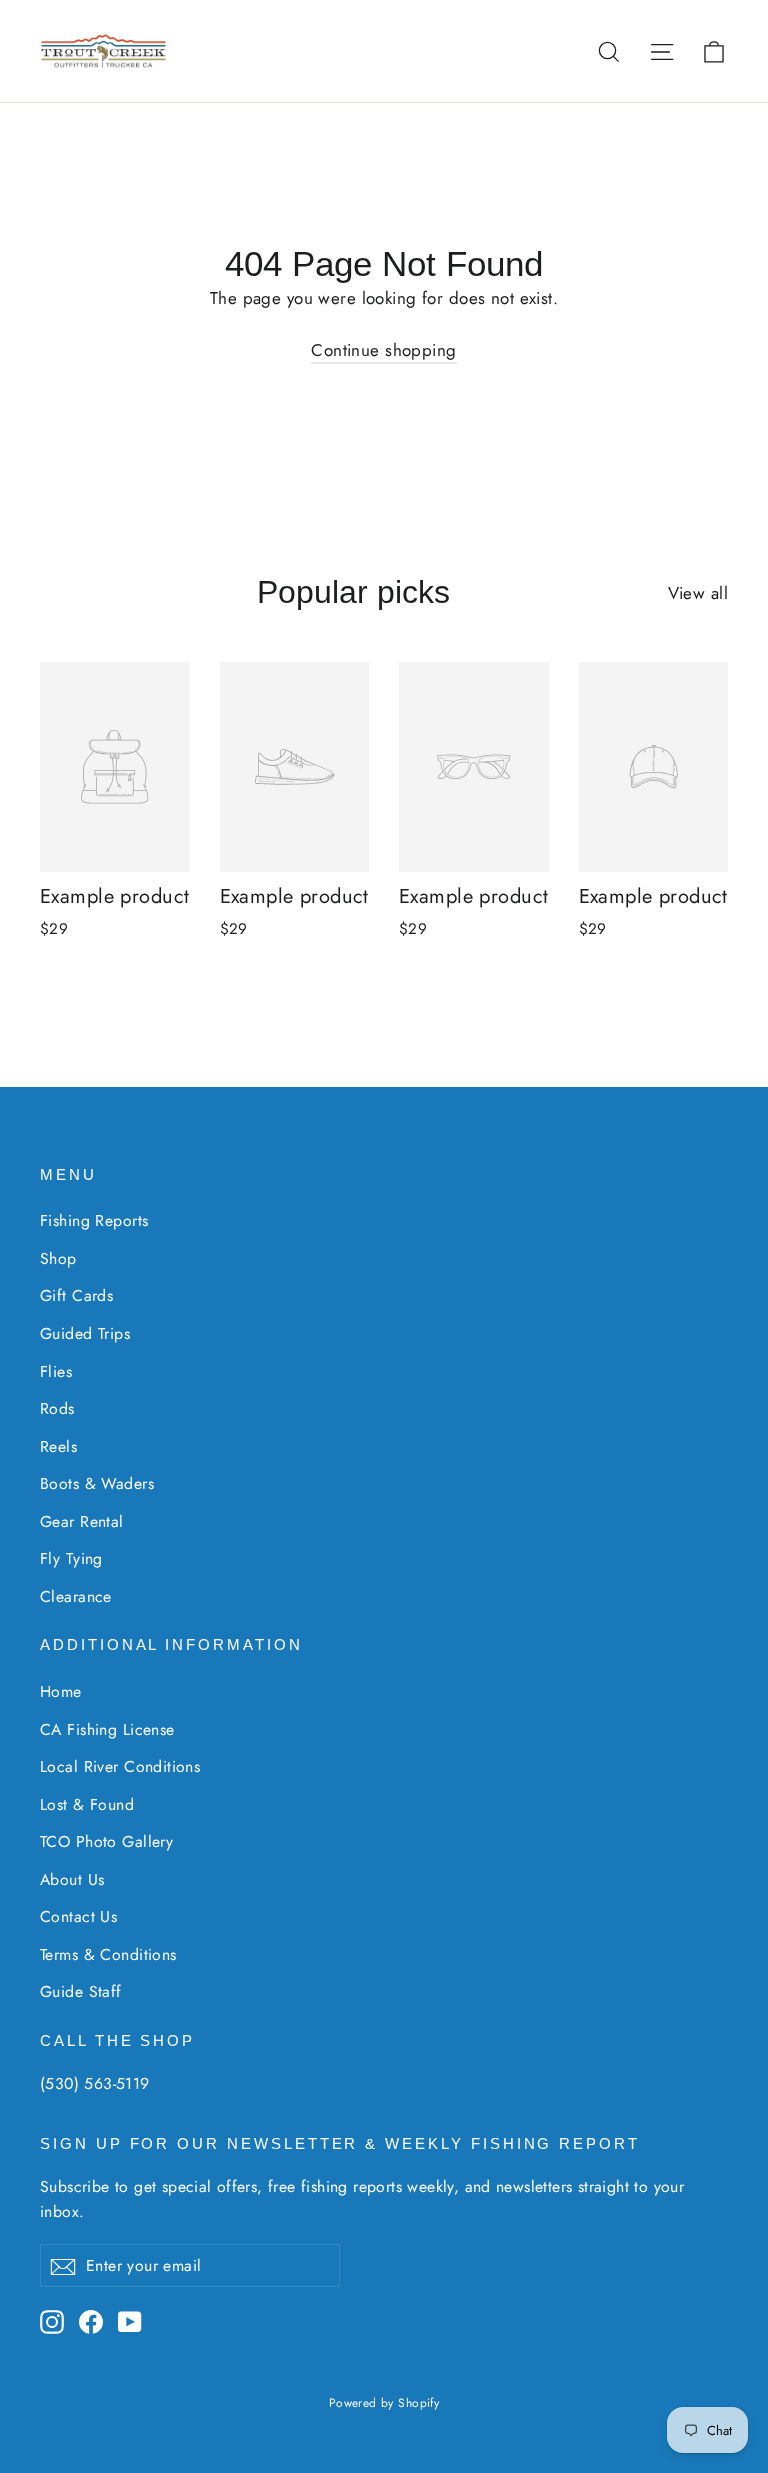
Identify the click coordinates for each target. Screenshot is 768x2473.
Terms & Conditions (108, 1954)
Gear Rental (82, 1521)
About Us (72, 1879)
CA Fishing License (107, 1729)
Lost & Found (87, 1804)
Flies (56, 1371)
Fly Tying (71, 1558)
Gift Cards (76, 1295)
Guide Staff (81, 1991)
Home (61, 1691)
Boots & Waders (97, 1483)
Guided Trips (85, 1333)
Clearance (76, 1596)
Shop (58, 1258)
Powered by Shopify (384, 2403)
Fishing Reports (94, 1220)
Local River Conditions (120, 1766)
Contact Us (78, 1916)
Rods (57, 1408)
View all (698, 593)
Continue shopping (383, 350)
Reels (58, 1446)
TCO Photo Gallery (106, 1841)
